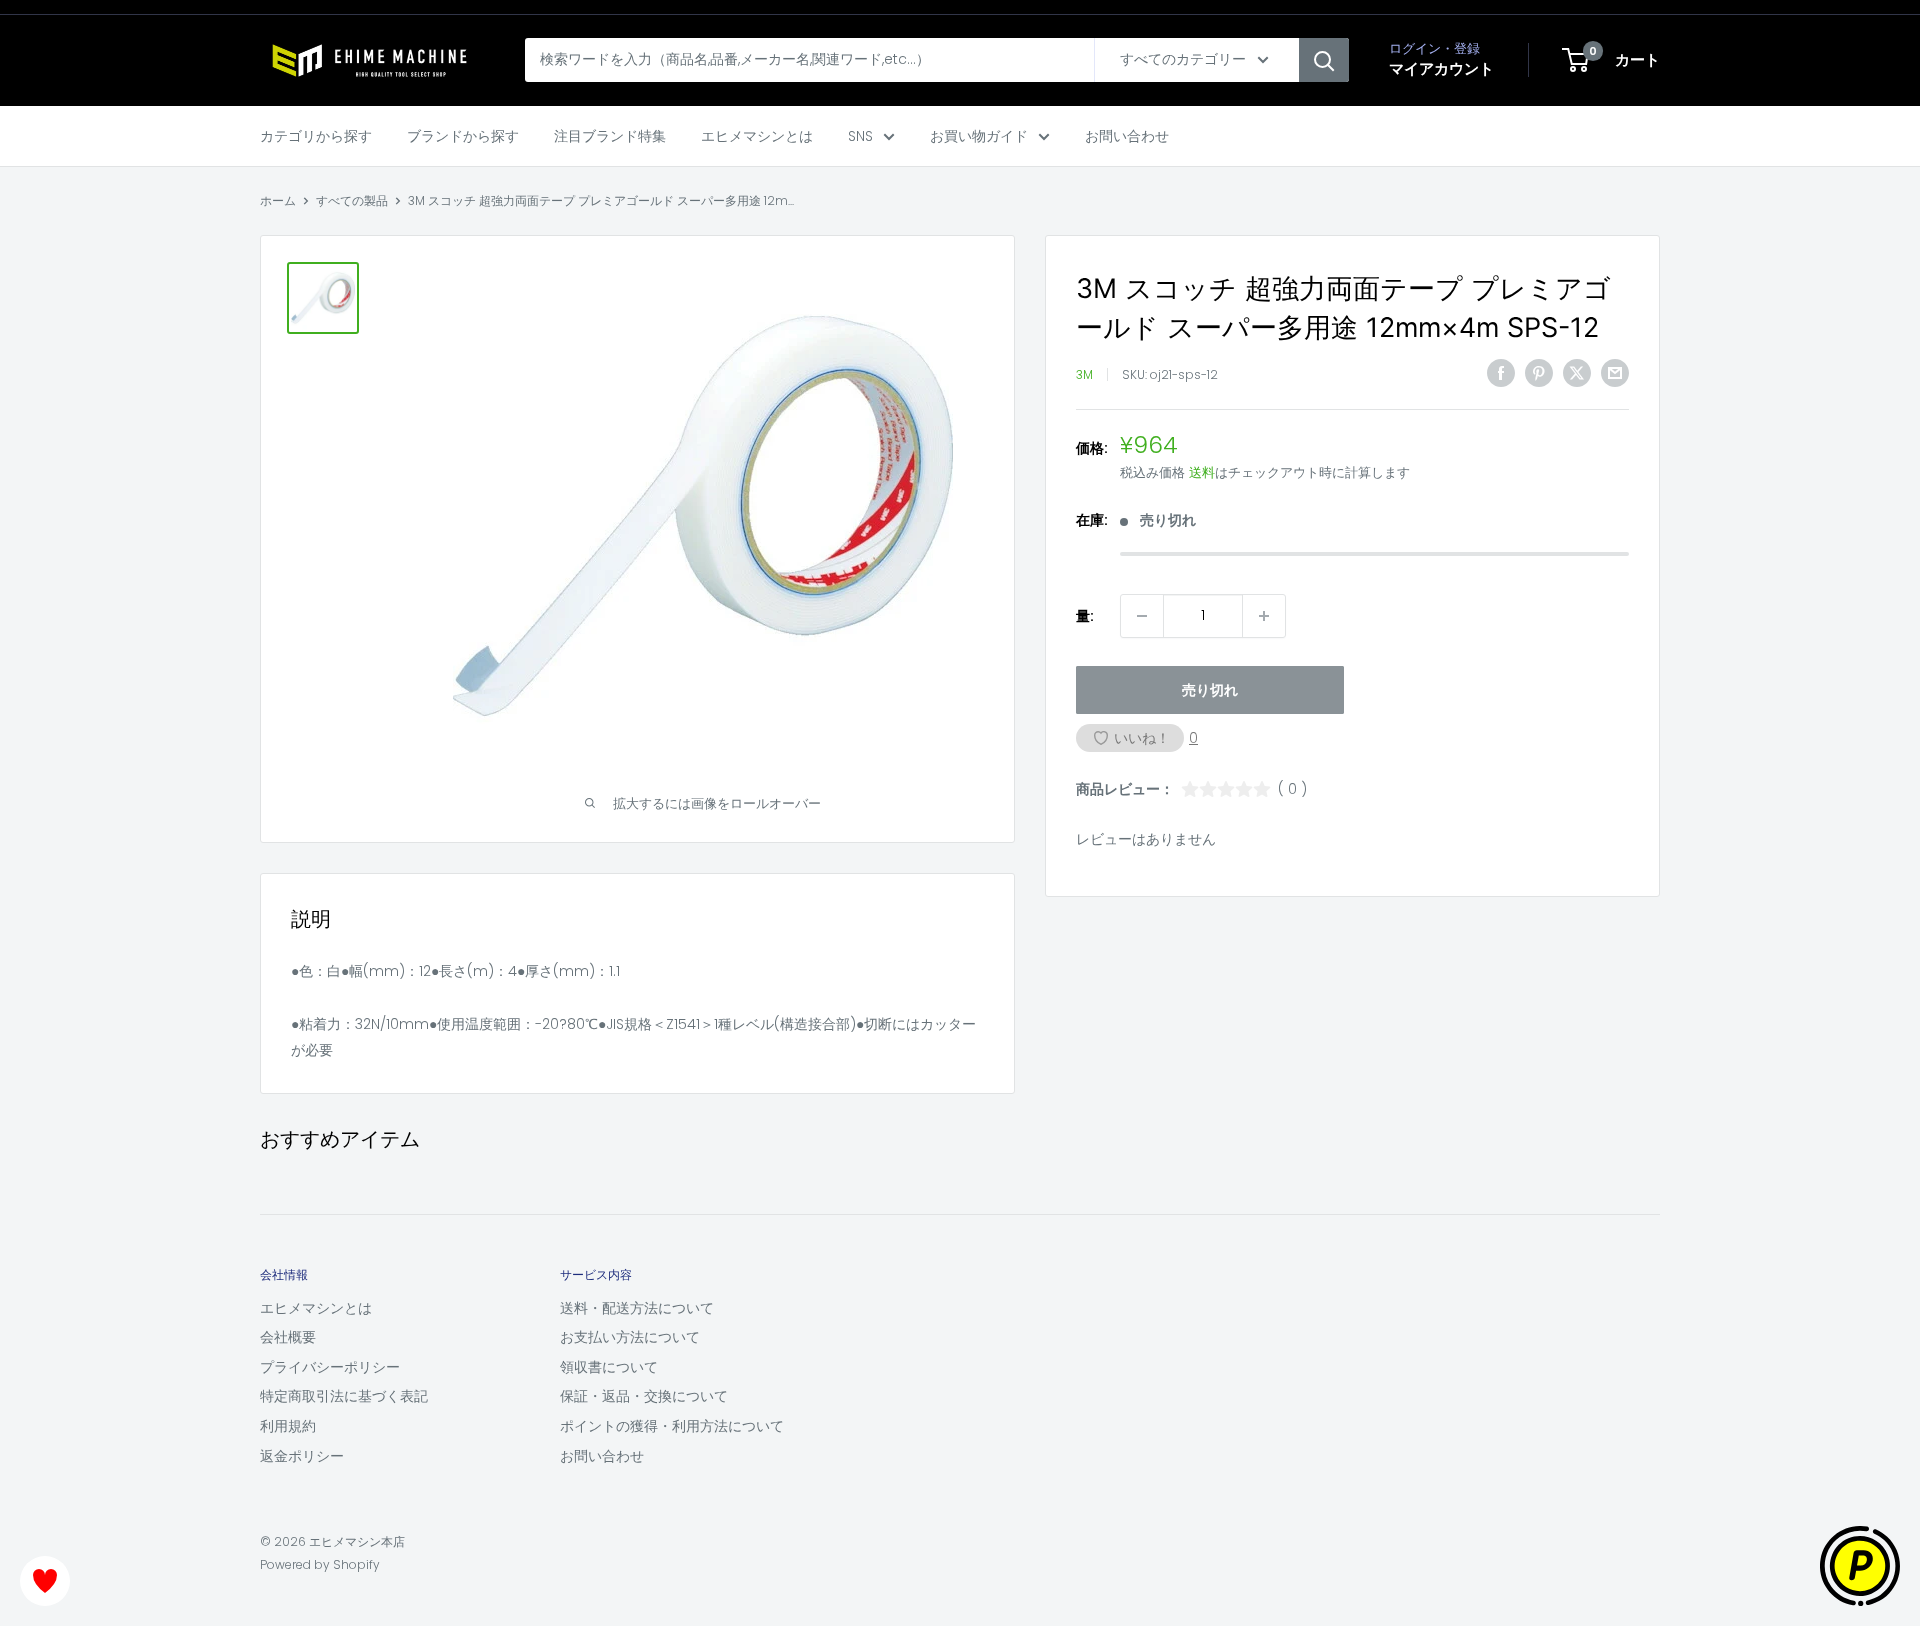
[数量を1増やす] (1264, 616)
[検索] (1324, 60)
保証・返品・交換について (644, 1396)
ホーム (278, 200)
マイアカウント (1441, 68)
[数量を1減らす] (1142, 616)
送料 (1202, 472)
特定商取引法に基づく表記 (344, 1396)
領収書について (609, 1367)
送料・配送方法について (637, 1308)
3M (1084, 374)
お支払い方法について (630, 1337)
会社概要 (288, 1337)
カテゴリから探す (316, 136)
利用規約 (288, 1426)
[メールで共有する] (1615, 373)
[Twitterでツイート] (1577, 373)
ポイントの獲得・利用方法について (672, 1426)
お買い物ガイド (979, 136)
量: (1085, 616)
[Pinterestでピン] (1539, 373)
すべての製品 (352, 200)
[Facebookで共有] (1501, 373)
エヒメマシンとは (757, 136)
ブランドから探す (463, 136)
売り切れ (1210, 690)
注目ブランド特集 (610, 136)
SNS (860, 136)
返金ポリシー (302, 1456)
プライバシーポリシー (330, 1367)
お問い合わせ (1127, 136)
